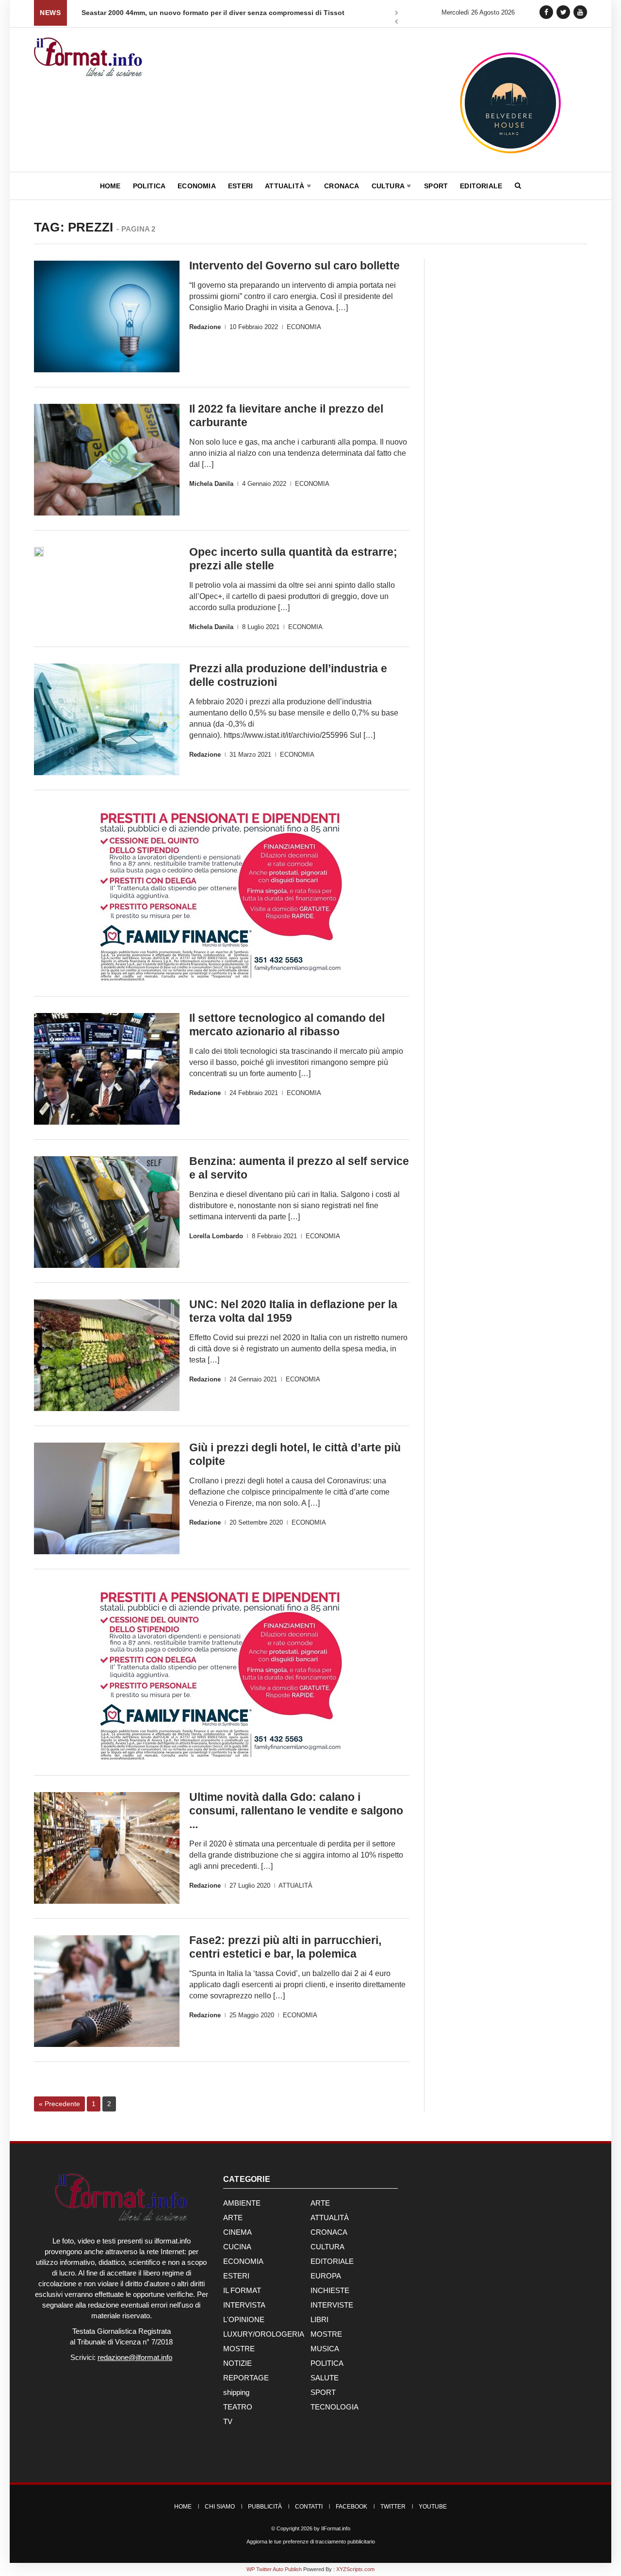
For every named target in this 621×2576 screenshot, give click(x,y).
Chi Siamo (220, 2507)
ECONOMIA (304, 327)
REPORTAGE (246, 2378)
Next (396, 14)
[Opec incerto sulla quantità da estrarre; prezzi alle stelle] (39, 552)
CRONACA (329, 2232)
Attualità (286, 186)
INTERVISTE (332, 2305)
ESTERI (236, 2276)
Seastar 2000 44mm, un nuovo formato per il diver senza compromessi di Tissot (213, 13)
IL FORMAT (242, 2290)
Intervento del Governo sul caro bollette (294, 266)
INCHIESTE (330, 2290)
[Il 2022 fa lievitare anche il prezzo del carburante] (107, 460)
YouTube (433, 2507)
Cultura (389, 186)
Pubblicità (265, 2507)
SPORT (323, 2392)
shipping (236, 2392)
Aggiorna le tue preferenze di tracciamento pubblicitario (311, 2542)
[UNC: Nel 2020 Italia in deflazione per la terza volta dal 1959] (107, 1355)
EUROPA (326, 2276)
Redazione (205, 327)
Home (110, 186)
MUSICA (325, 2349)
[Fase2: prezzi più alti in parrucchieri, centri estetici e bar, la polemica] (107, 1991)
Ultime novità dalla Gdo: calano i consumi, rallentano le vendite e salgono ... (296, 1811)
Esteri (240, 186)
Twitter (393, 2507)
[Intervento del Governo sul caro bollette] (107, 316)
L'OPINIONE (244, 2319)
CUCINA (237, 2247)
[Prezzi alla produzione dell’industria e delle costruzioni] (107, 719)
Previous (396, 23)
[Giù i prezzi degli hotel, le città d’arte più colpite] (107, 1498)
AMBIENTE (242, 2203)
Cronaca (342, 186)
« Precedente (59, 2104)
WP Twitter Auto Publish (274, 2569)
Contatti (309, 2507)
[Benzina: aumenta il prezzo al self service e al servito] (107, 1212)
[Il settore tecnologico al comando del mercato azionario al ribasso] (107, 1069)
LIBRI (319, 2319)
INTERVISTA (244, 2305)
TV (228, 2421)
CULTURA (327, 2247)
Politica (149, 186)
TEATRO (238, 2407)
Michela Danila (211, 484)
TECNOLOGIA (335, 2407)
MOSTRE (326, 2334)
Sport (436, 186)
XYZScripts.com (355, 2569)
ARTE (320, 2203)
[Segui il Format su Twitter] (563, 12)
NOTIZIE (237, 2363)
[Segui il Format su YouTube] (580, 12)
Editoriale (481, 186)
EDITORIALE (332, 2261)
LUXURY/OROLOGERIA (264, 2334)
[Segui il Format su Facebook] (546, 12)
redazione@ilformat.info (135, 2357)
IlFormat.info (336, 2528)
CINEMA (237, 2232)
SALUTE (325, 2378)
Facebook (351, 2507)
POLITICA (327, 2363)
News (50, 13)
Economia (197, 186)
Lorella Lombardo (216, 1236)
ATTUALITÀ (295, 1886)
